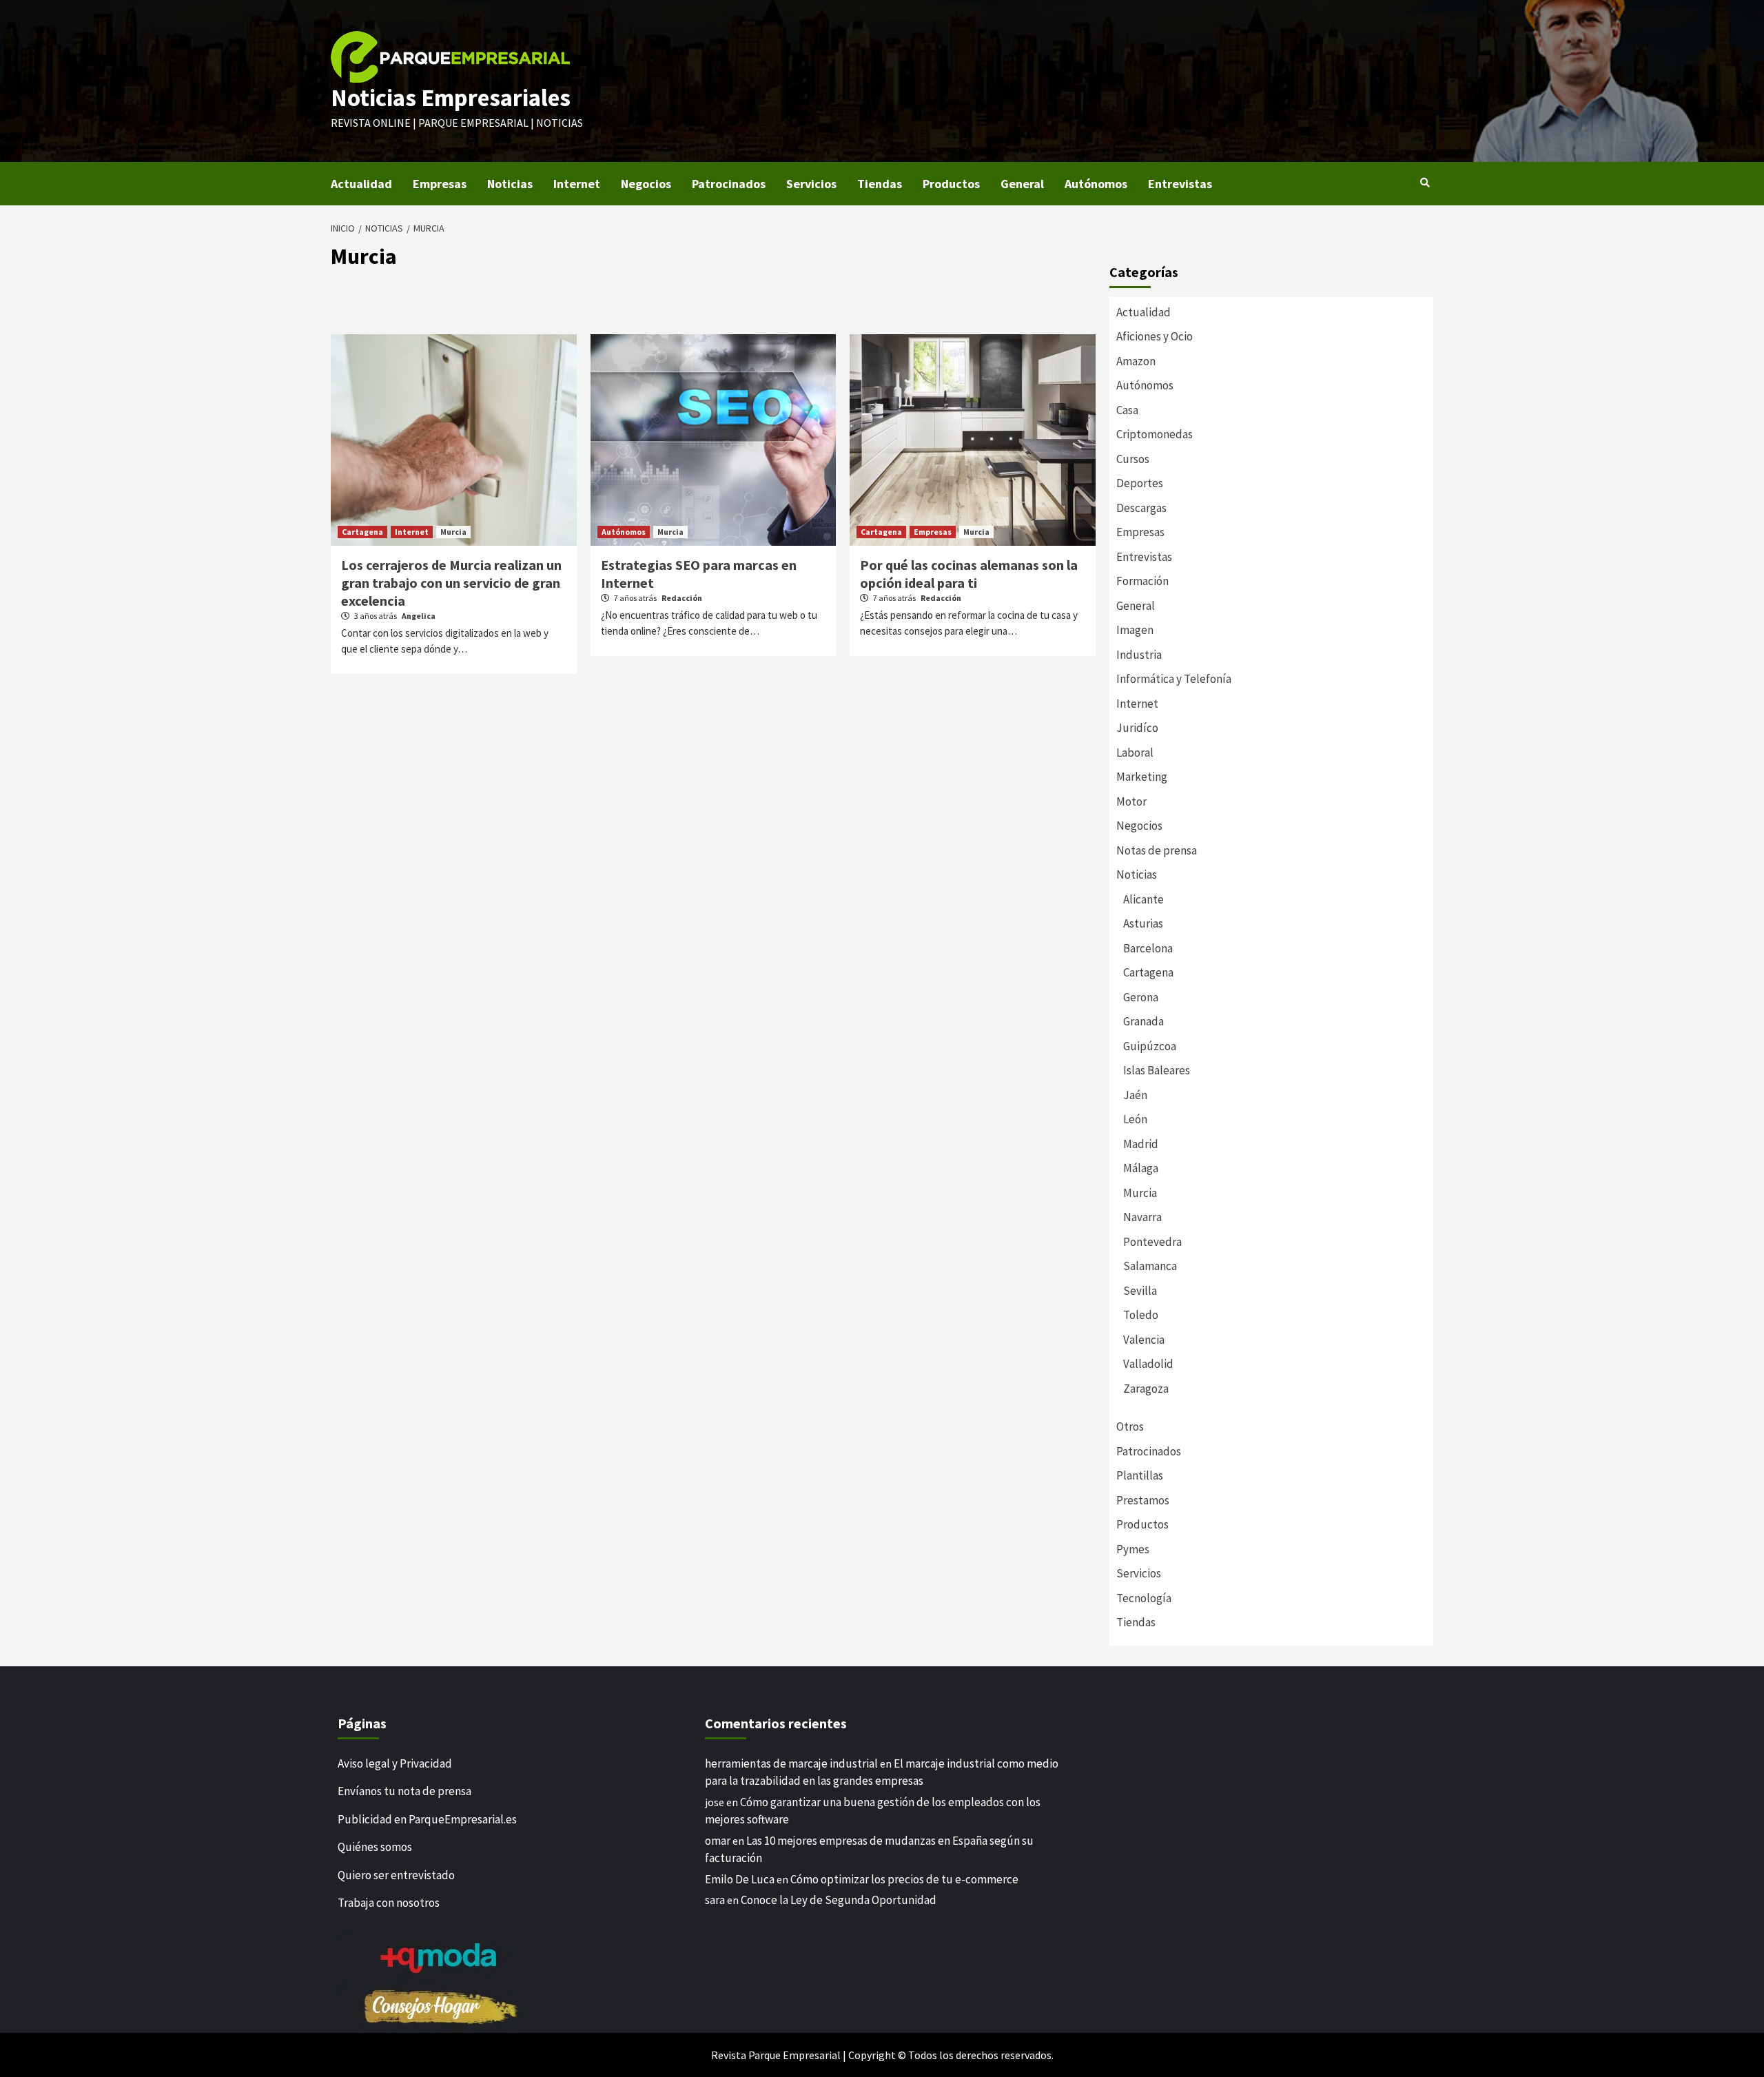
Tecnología (1144, 1598)
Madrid (1141, 1144)
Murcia (453, 532)
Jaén (1135, 1095)
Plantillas (1140, 1475)
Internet (577, 184)
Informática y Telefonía (1174, 679)
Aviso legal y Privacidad (395, 1763)
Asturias (1143, 923)
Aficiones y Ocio (1155, 336)
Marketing (1142, 777)
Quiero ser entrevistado (396, 1875)
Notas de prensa (1157, 850)
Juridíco (1137, 728)
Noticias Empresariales (451, 98)
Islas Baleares (1157, 1070)
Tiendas (880, 184)
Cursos (1133, 459)
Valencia (1144, 1340)
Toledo (1141, 1315)
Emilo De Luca (740, 1879)
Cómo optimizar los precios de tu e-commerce (904, 1879)
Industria (1139, 655)
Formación (1142, 581)
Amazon (1136, 361)
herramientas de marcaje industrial (791, 1763)
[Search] (1425, 183)
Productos (951, 184)
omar (718, 1841)
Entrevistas (1180, 184)
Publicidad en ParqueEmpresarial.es (427, 1819)
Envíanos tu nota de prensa (404, 1791)
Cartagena (362, 532)
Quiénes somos (375, 1847)
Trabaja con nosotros (389, 1903)
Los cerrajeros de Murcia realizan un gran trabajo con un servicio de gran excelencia (451, 583)
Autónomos (1096, 184)
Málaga (1141, 1168)
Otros (1130, 1426)
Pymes (1133, 1549)
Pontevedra (1152, 1242)
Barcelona (1148, 948)
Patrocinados (729, 184)
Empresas (440, 184)
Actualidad (361, 184)
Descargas (1141, 508)
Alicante (1143, 899)
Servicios (811, 184)
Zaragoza (1146, 1389)
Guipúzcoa (1150, 1046)
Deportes (1140, 483)
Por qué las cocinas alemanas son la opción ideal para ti (969, 574)
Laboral (1135, 753)
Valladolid (1148, 1364)
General (1022, 184)
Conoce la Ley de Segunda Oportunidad (839, 1900)
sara (715, 1900)
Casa (1127, 410)
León (1135, 1119)
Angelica (419, 616)
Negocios (646, 184)
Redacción (682, 598)
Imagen (1135, 630)
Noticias (510, 184)
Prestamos (1143, 1500)
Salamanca (1150, 1266)
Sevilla (1140, 1291)
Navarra (1142, 1217)
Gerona (1141, 997)
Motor (1131, 801)
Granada (1143, 1021)
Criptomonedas (1155, 434)
